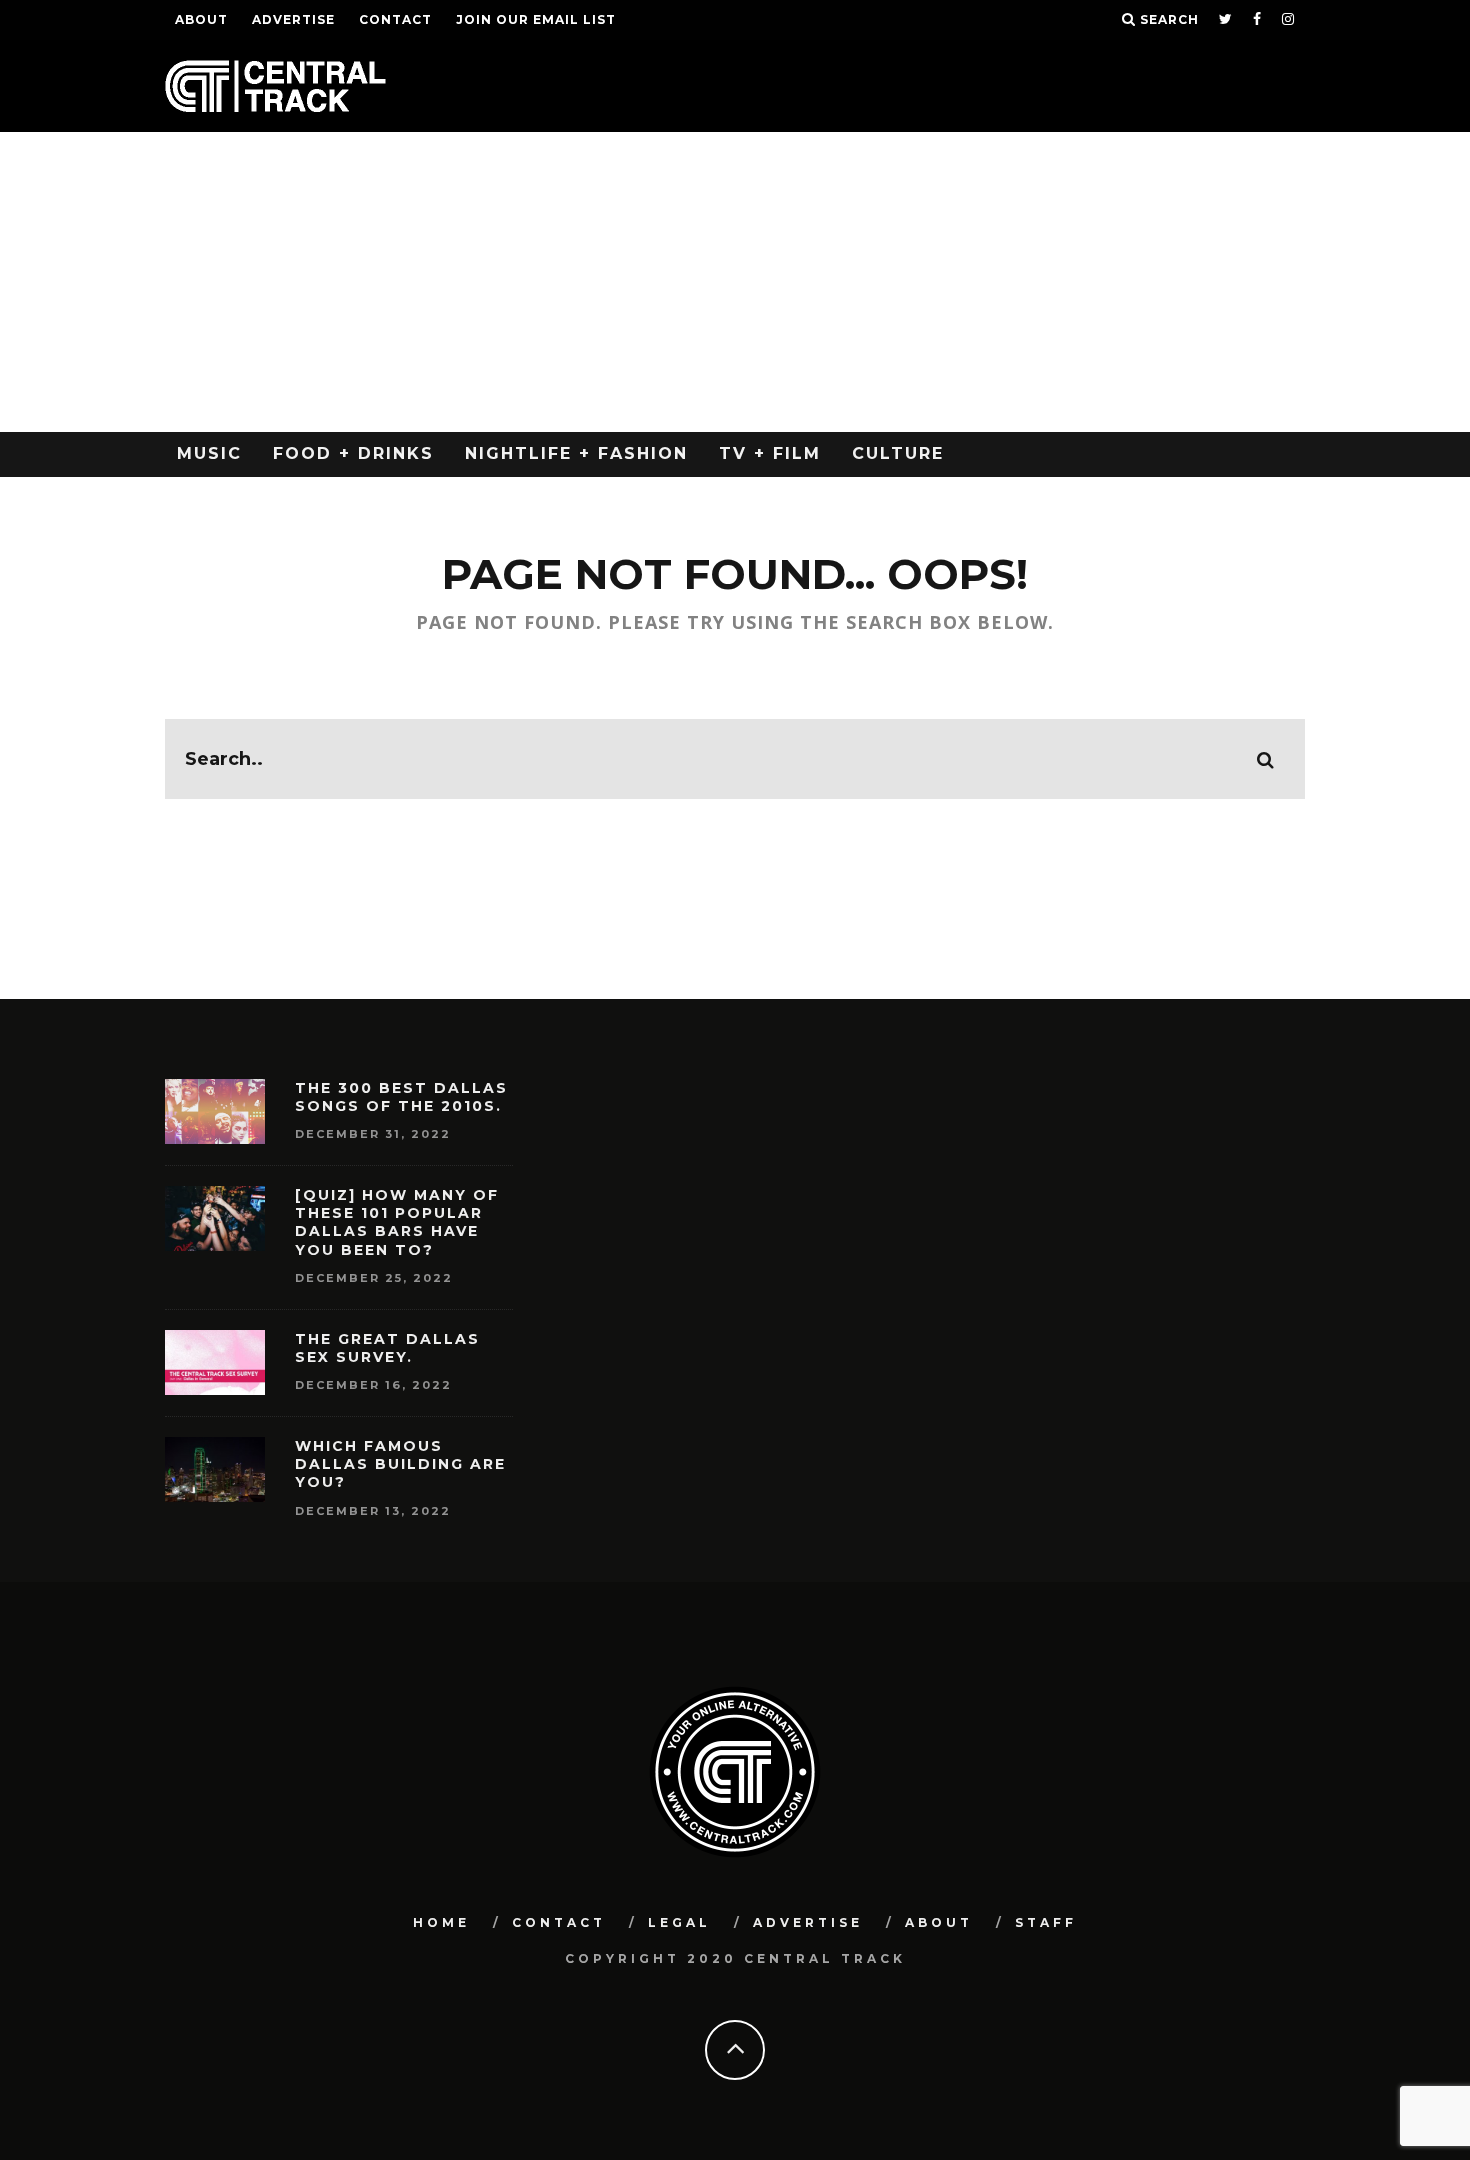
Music (209, 453)
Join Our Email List (536, 19)
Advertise (293, 19)
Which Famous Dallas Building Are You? (400, 1464)
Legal (679, 1922)
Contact (395, 19)
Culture (898, 453)
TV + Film (770, 453)
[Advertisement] (735, 282)
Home (441, 1922)
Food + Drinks (353, 453)
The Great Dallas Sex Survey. (387, 1348)
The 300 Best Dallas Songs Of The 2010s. (401, 1097)
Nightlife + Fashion (576, 453)
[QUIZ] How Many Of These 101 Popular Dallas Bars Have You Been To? (397, 1222)
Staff (1046, 1922)
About (201, 19)
